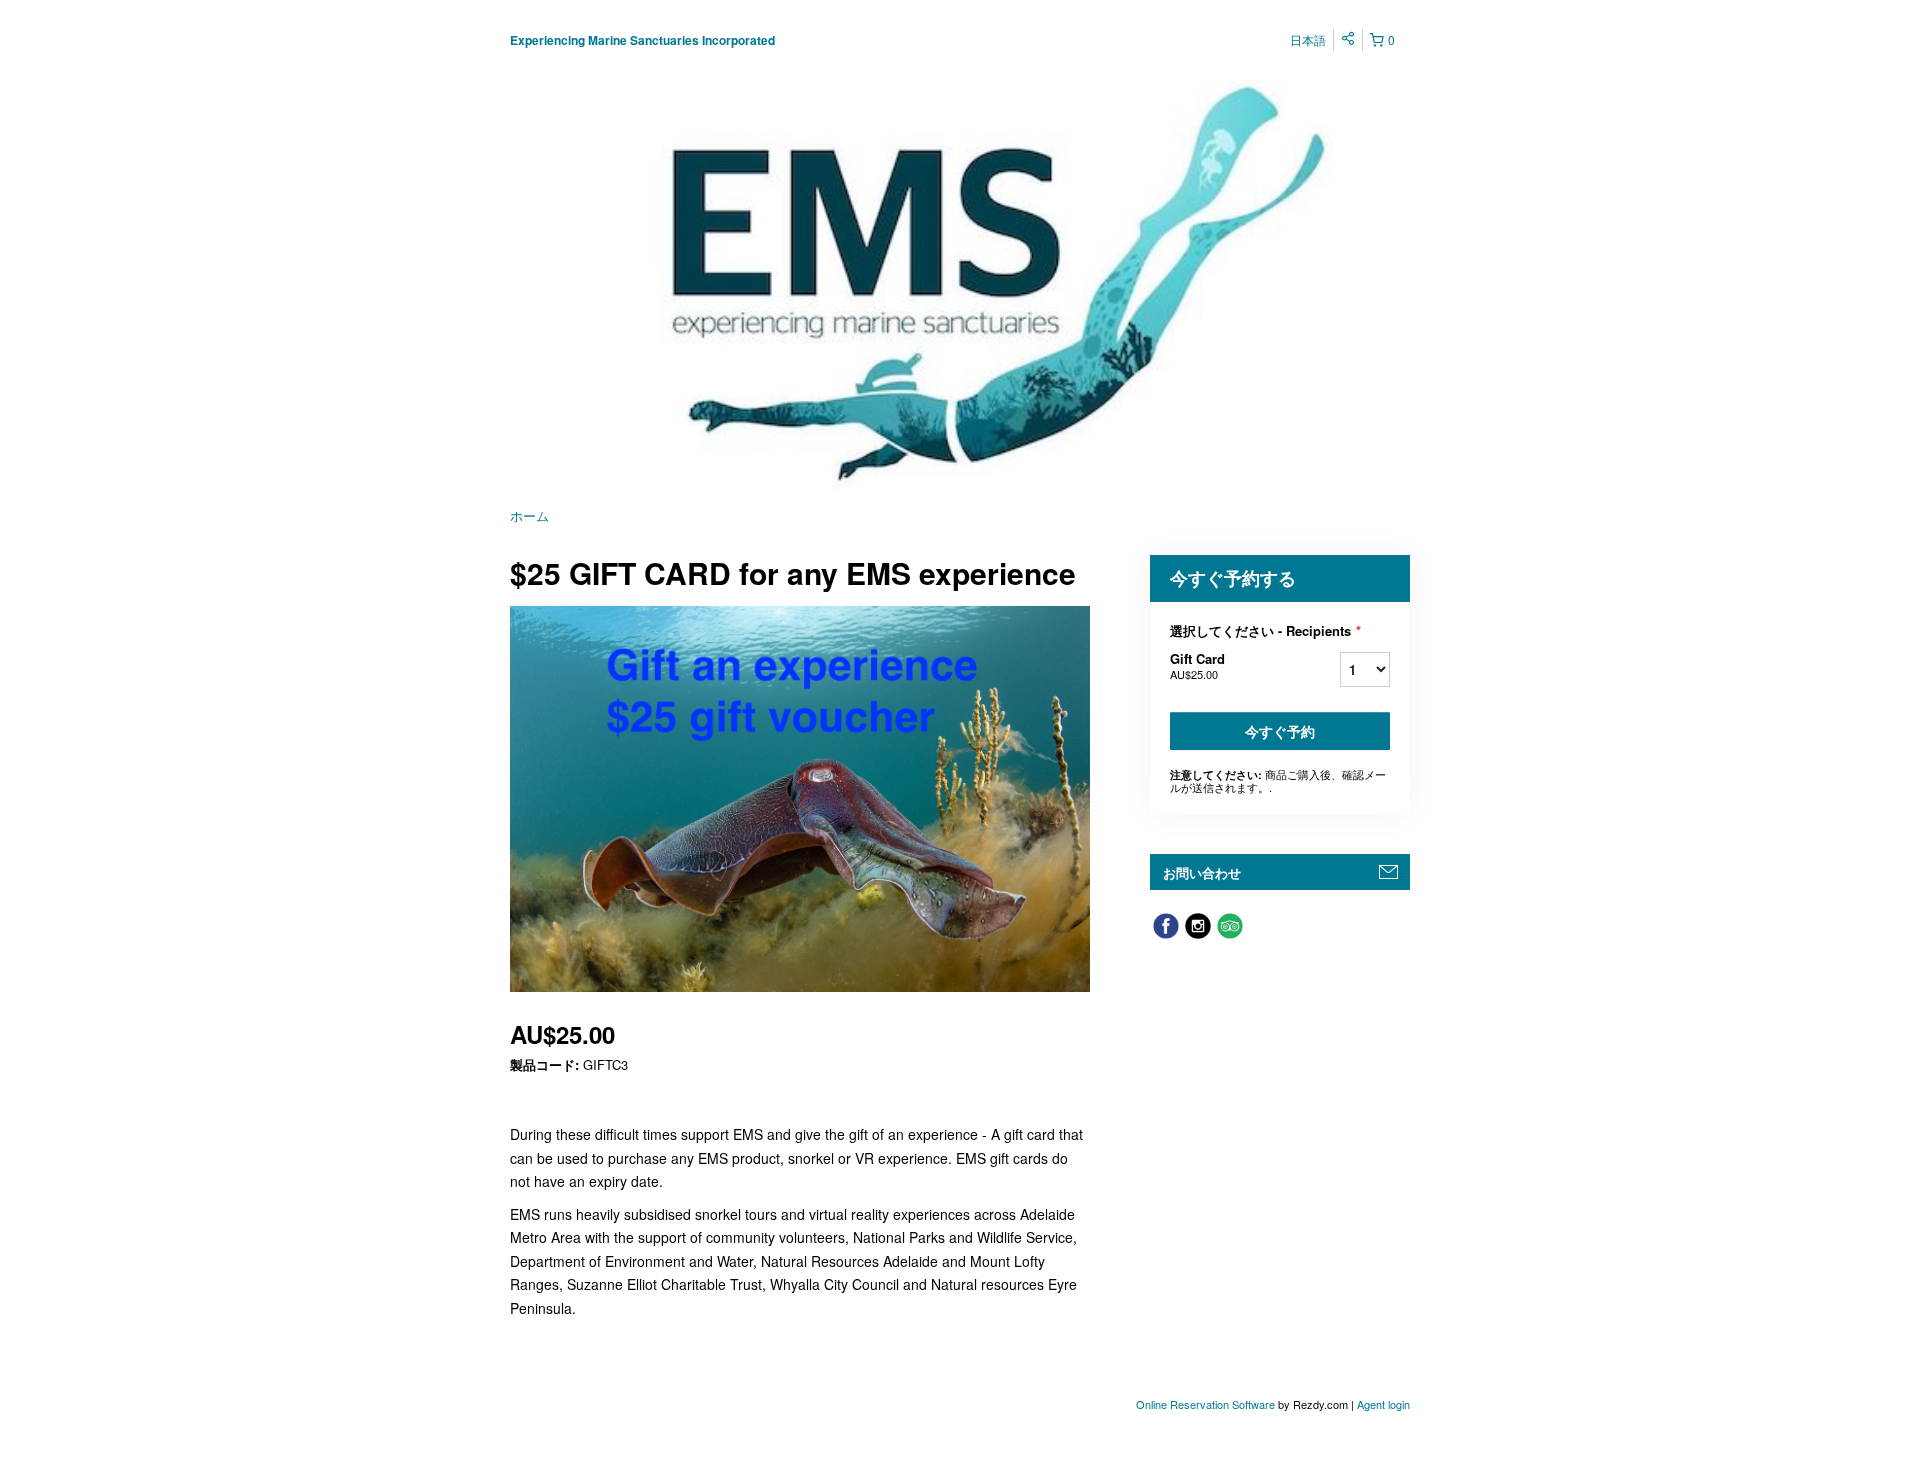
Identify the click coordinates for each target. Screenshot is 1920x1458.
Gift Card (1197, 665)
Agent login (1383, 1404)
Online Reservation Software (1205, 1404)
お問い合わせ (1202, 872)
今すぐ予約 (1280, 731)
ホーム (529, 515)
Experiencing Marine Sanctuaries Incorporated (642, 40)
